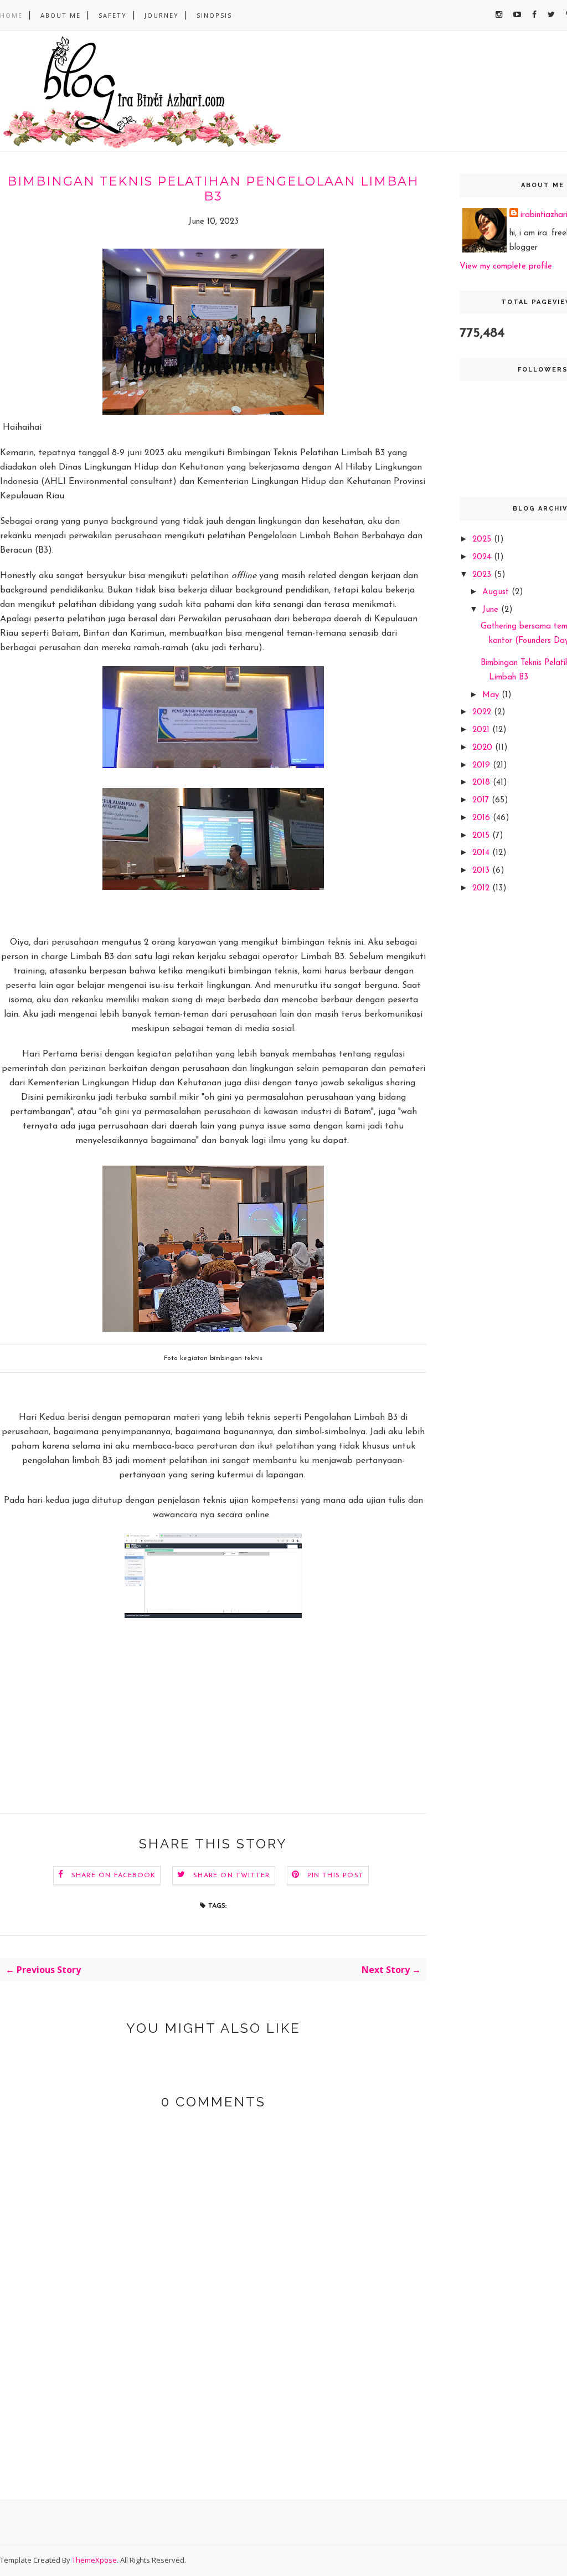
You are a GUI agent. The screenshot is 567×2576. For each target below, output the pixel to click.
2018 (483, 783)
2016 (483, 818)
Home (11, 15)
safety (113, 15)
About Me (61, 15)
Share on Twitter (231, 1876)
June (492, 610)
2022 (483, 712)
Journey (162, 15)
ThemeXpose (94, 2560)
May (492, 695)
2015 (482, 836)
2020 (484, 748)
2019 (483, 766)
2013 (482, 871)
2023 (483, 575)
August (497, 592)
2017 (482, 800)
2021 (482, 730)
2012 (482, 888)
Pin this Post (336, 1876)
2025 (483, 540)
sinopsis (214, 15)
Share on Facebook (114, 1876)
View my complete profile (506, 267)
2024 (483, 557)
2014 (482, 853)
